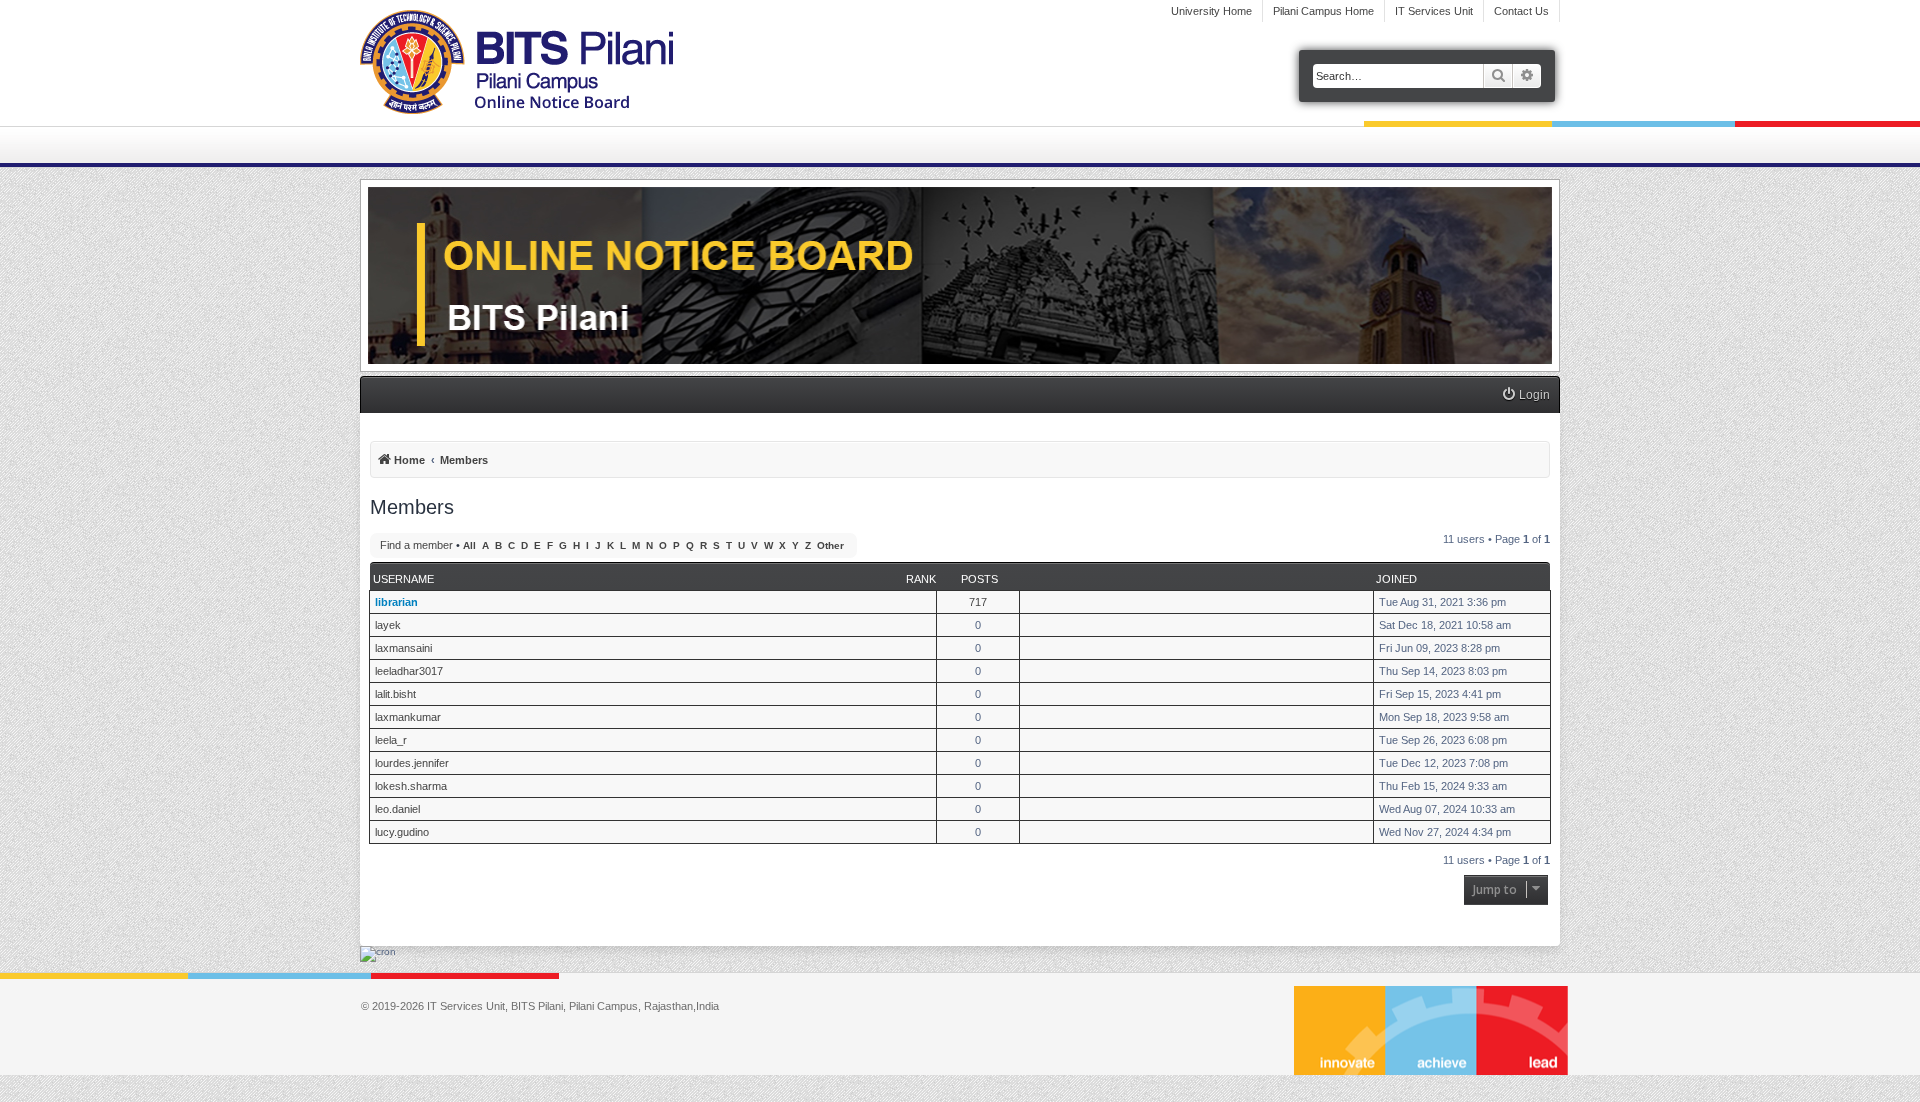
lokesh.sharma (411, 786)
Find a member (416, 545)
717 (978, 602)
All (469, 545)
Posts (979, 579)
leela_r (391, 740)
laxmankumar (408, 717)
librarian (396, 602)
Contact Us (1521, 11)
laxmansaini (403, 648)
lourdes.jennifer (412, 763)
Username (403, 579)
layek (388, 625)
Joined (1396, 579)
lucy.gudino (402, 832)
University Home (1211, 11)
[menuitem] (1525, 395)
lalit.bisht (395, 694)
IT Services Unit (1434, 11)
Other (830, 545)
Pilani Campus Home (1323, 11)
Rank (921, 579)
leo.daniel (397, 809)
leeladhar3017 (409, 671)
